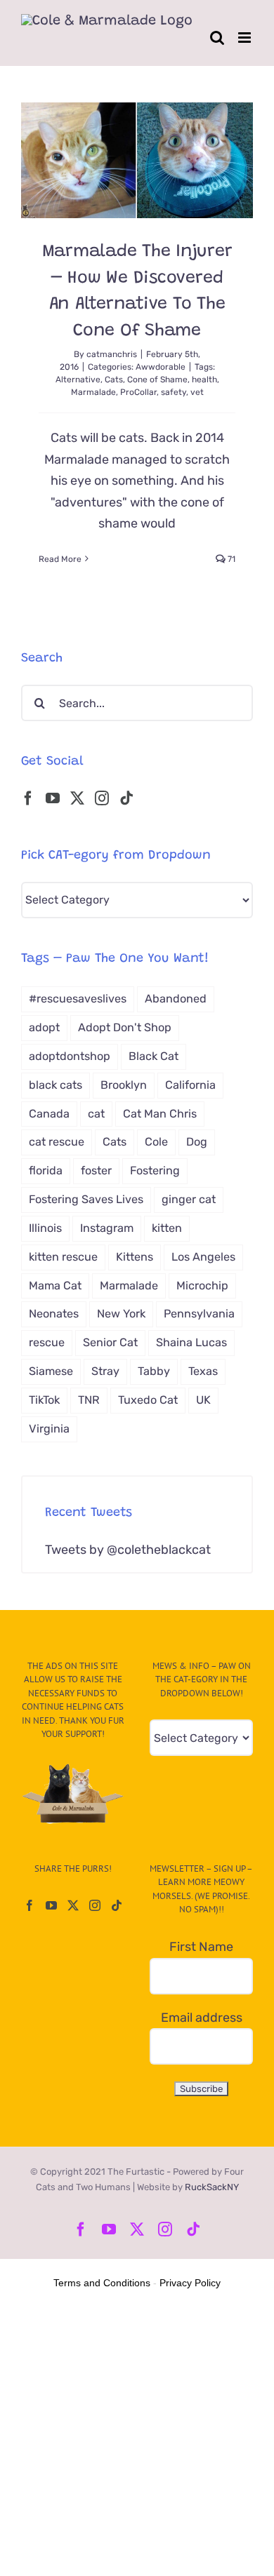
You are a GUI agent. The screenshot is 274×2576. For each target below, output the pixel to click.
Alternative (78, 380)
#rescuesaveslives (78, 999)
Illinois (45, 1228)
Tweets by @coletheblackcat (128, 1550)
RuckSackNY (212, 2187)
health (204, 380)
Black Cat (154, 1056)
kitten (167, 1228)
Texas (203, 1371)
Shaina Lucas (191, 1342)
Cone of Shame (157, 380)
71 (230, 559)
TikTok (44, 1400)
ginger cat (189, 1199)
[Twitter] (77, 798)
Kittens (135, 1257)
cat (96, 1114)
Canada (49, 1114)
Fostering (155, 1170)
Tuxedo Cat (148, 1400)
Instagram (107, 1228)
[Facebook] (28, 798)
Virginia (49, 1429)
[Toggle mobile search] (217, 38)
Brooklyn (124, 1085)
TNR (89, 1400)
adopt (44, 1027)
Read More (60, 559)
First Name (201, 1947)
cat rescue (57, 1142)
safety (174, 392)
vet (197, 392)
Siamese (51, 1371)
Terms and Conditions (102, 2283)
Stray (105, 1371)
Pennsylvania (199, 1314)
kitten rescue (63, 1257)
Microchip (202, 1286)
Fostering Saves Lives (86, 1199)
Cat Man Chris (160, 1114)
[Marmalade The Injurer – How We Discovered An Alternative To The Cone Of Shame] (137, 160)
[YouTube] (53, 798)
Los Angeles (203, 1257)
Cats (114, 380)
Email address (202, 2018)
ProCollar (138, 392)
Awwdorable (161, 367)
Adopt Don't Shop (125, 1027)
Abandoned (176, 999)
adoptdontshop (70, 1056)
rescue (47, 1342)
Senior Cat (110, 1342)
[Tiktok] (126, 798)
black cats (56, 1085)
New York (121, 1314)
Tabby (154, 1371)
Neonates (54, 1314)
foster (96, 1170)
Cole (156, 1142)
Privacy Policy (190, 2283)
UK (203, 1400)
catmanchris (112, 354)
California (190, 1085)
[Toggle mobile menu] (246, 38)
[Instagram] (102, 798)
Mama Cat (55, 1286)
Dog (197, 1142)
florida (46, 1170)
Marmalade (93, 392)
